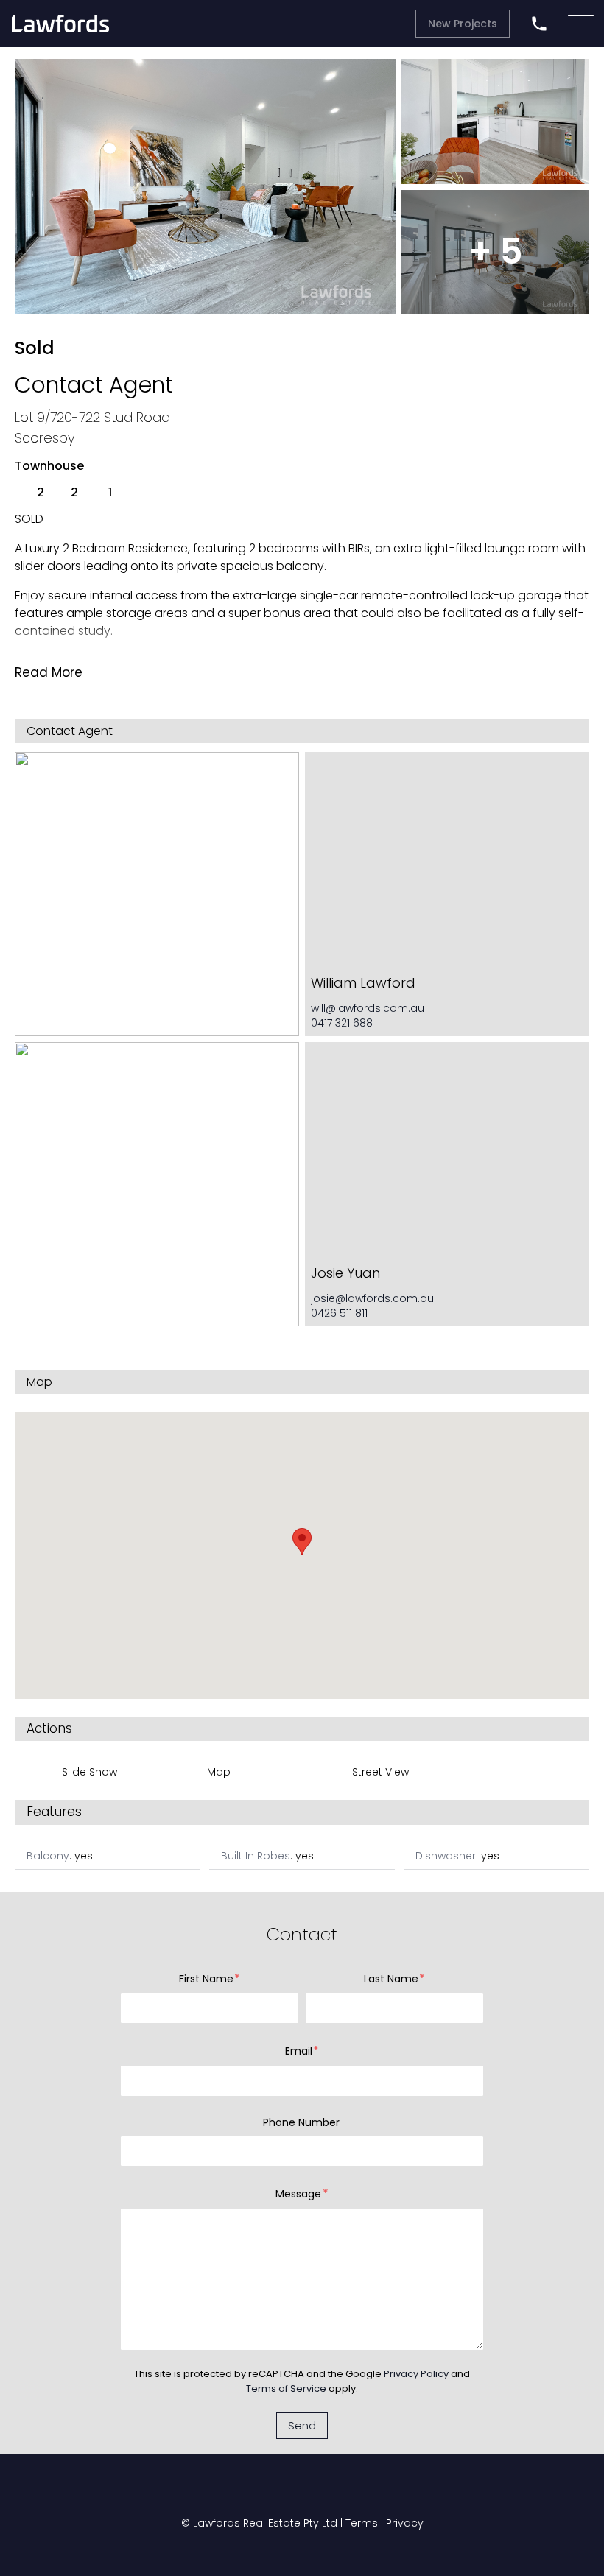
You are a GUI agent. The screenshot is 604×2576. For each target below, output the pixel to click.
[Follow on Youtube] (278, 2492)
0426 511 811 (339, 1313)
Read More (49, 672)
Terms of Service (286, 2389)
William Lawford (363, 983)
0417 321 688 (342, 1023)
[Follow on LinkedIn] (376, 2492)
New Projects (463, 24)
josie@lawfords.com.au (372, 1298)
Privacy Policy (416, 2374)
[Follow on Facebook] (228, 2492)
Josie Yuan (345, 1273)
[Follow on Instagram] (329, 2492)
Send (302, 2425)
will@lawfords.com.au (368, 1008)
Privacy (405, 2523)
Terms (362, 2523)
